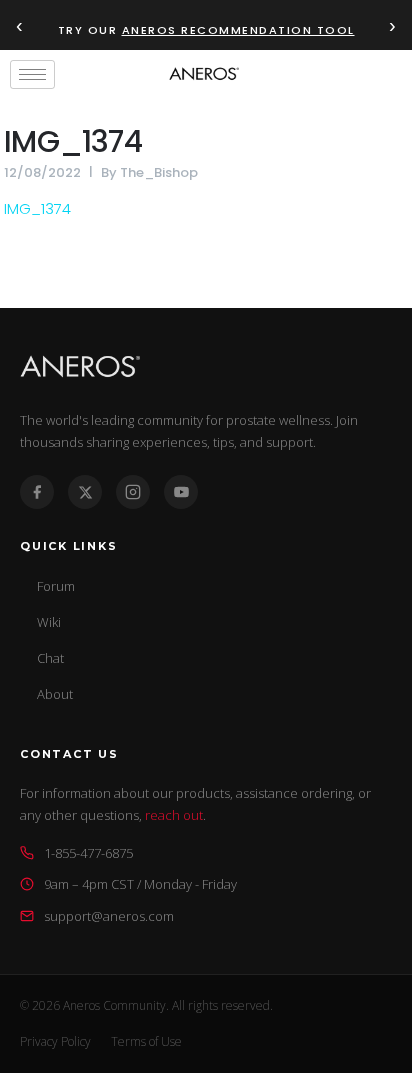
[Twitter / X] (85, 492)
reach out (174, 815)
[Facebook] (37, 492)
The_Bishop (159, 172)
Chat (50, 658)
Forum (56, 586)
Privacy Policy (55, 1041)
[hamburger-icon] (32, 74)
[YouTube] (181, 492)
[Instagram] (133, 492)
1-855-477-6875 (88, 853)
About (55, 694)
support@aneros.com (109, 916)
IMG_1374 (73, 141)
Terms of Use (146, 1041)
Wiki (49, 622)
